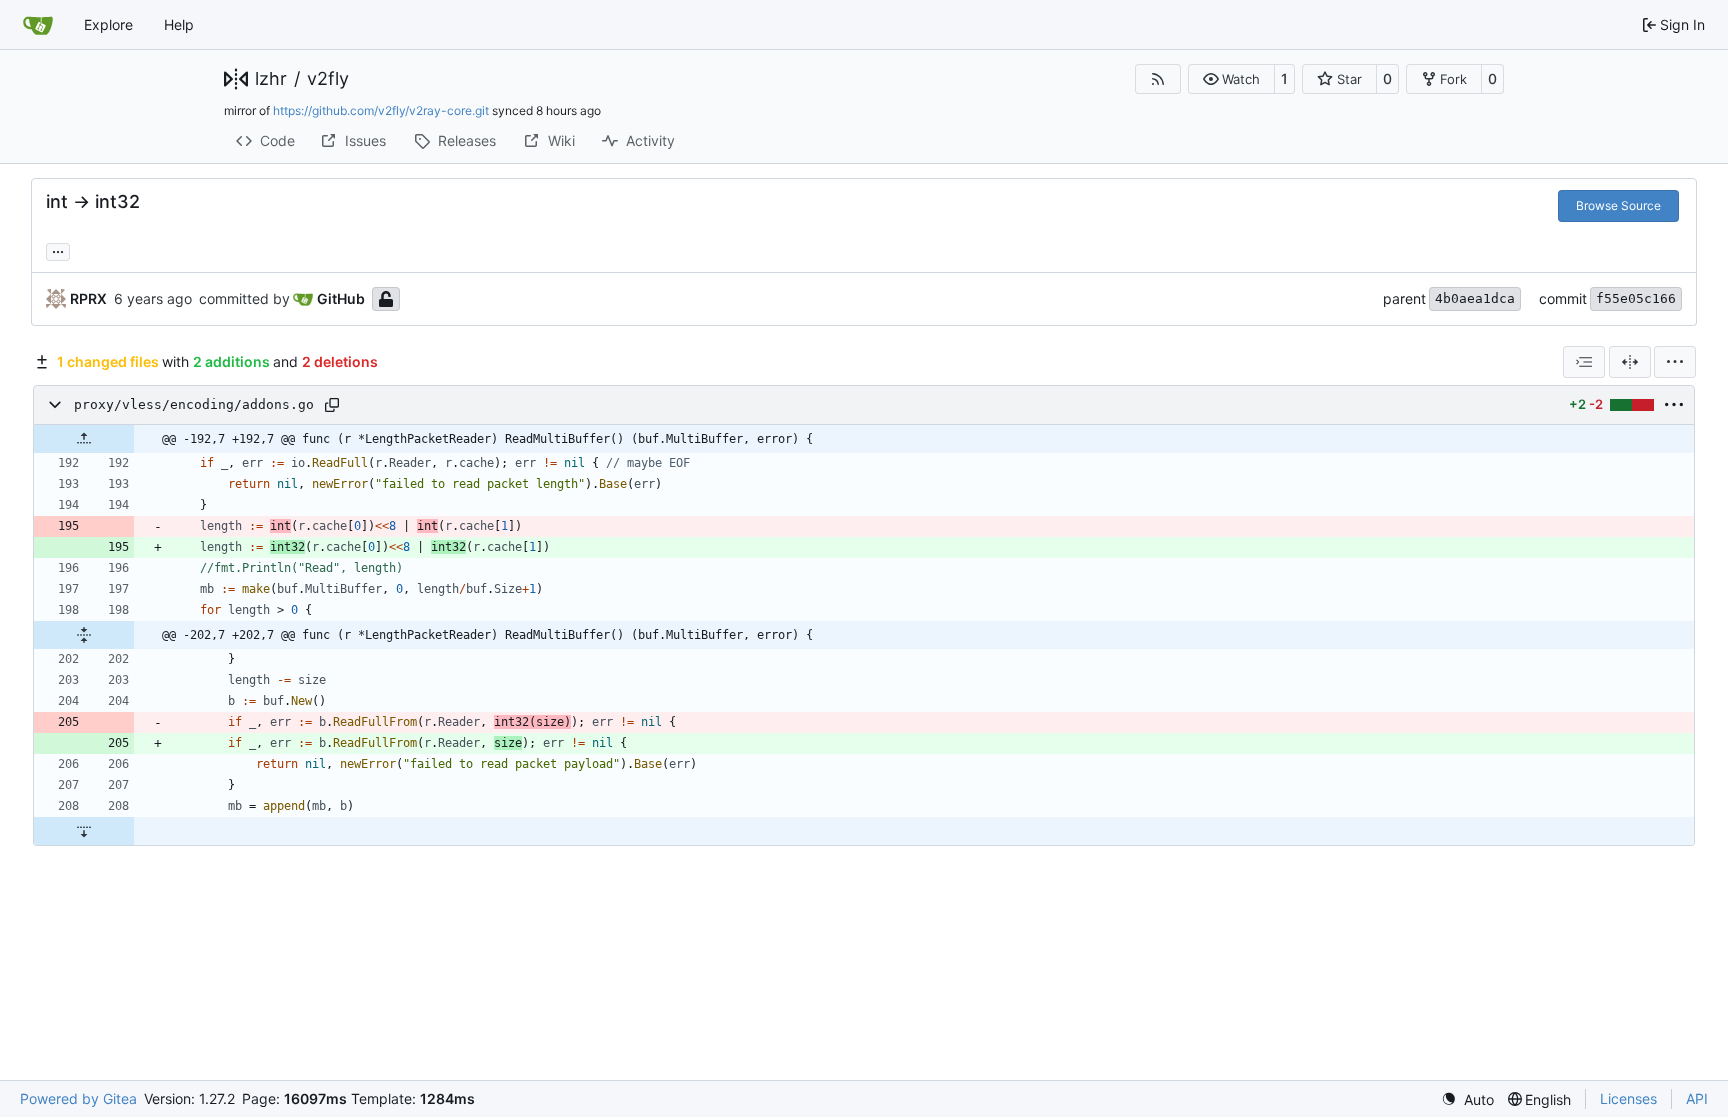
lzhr (271, 79)
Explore (108, 24)
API (1697, 1098)
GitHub (341, 298)
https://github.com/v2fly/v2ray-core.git (381, 110)
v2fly (328, 79)
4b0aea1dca (1475, 298)
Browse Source (1618, 205)
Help (179, 24)
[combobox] (1584, 362)
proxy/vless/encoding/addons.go (194, 404)
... (58, 249)
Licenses (1628, 1098)
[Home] (38, 25)
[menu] (1675, 362)
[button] (1231, 79)
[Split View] (1630, 362)
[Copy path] (332, 405)
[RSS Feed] (1158, 79)
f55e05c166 (1636, 298)
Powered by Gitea (78, 1098)
